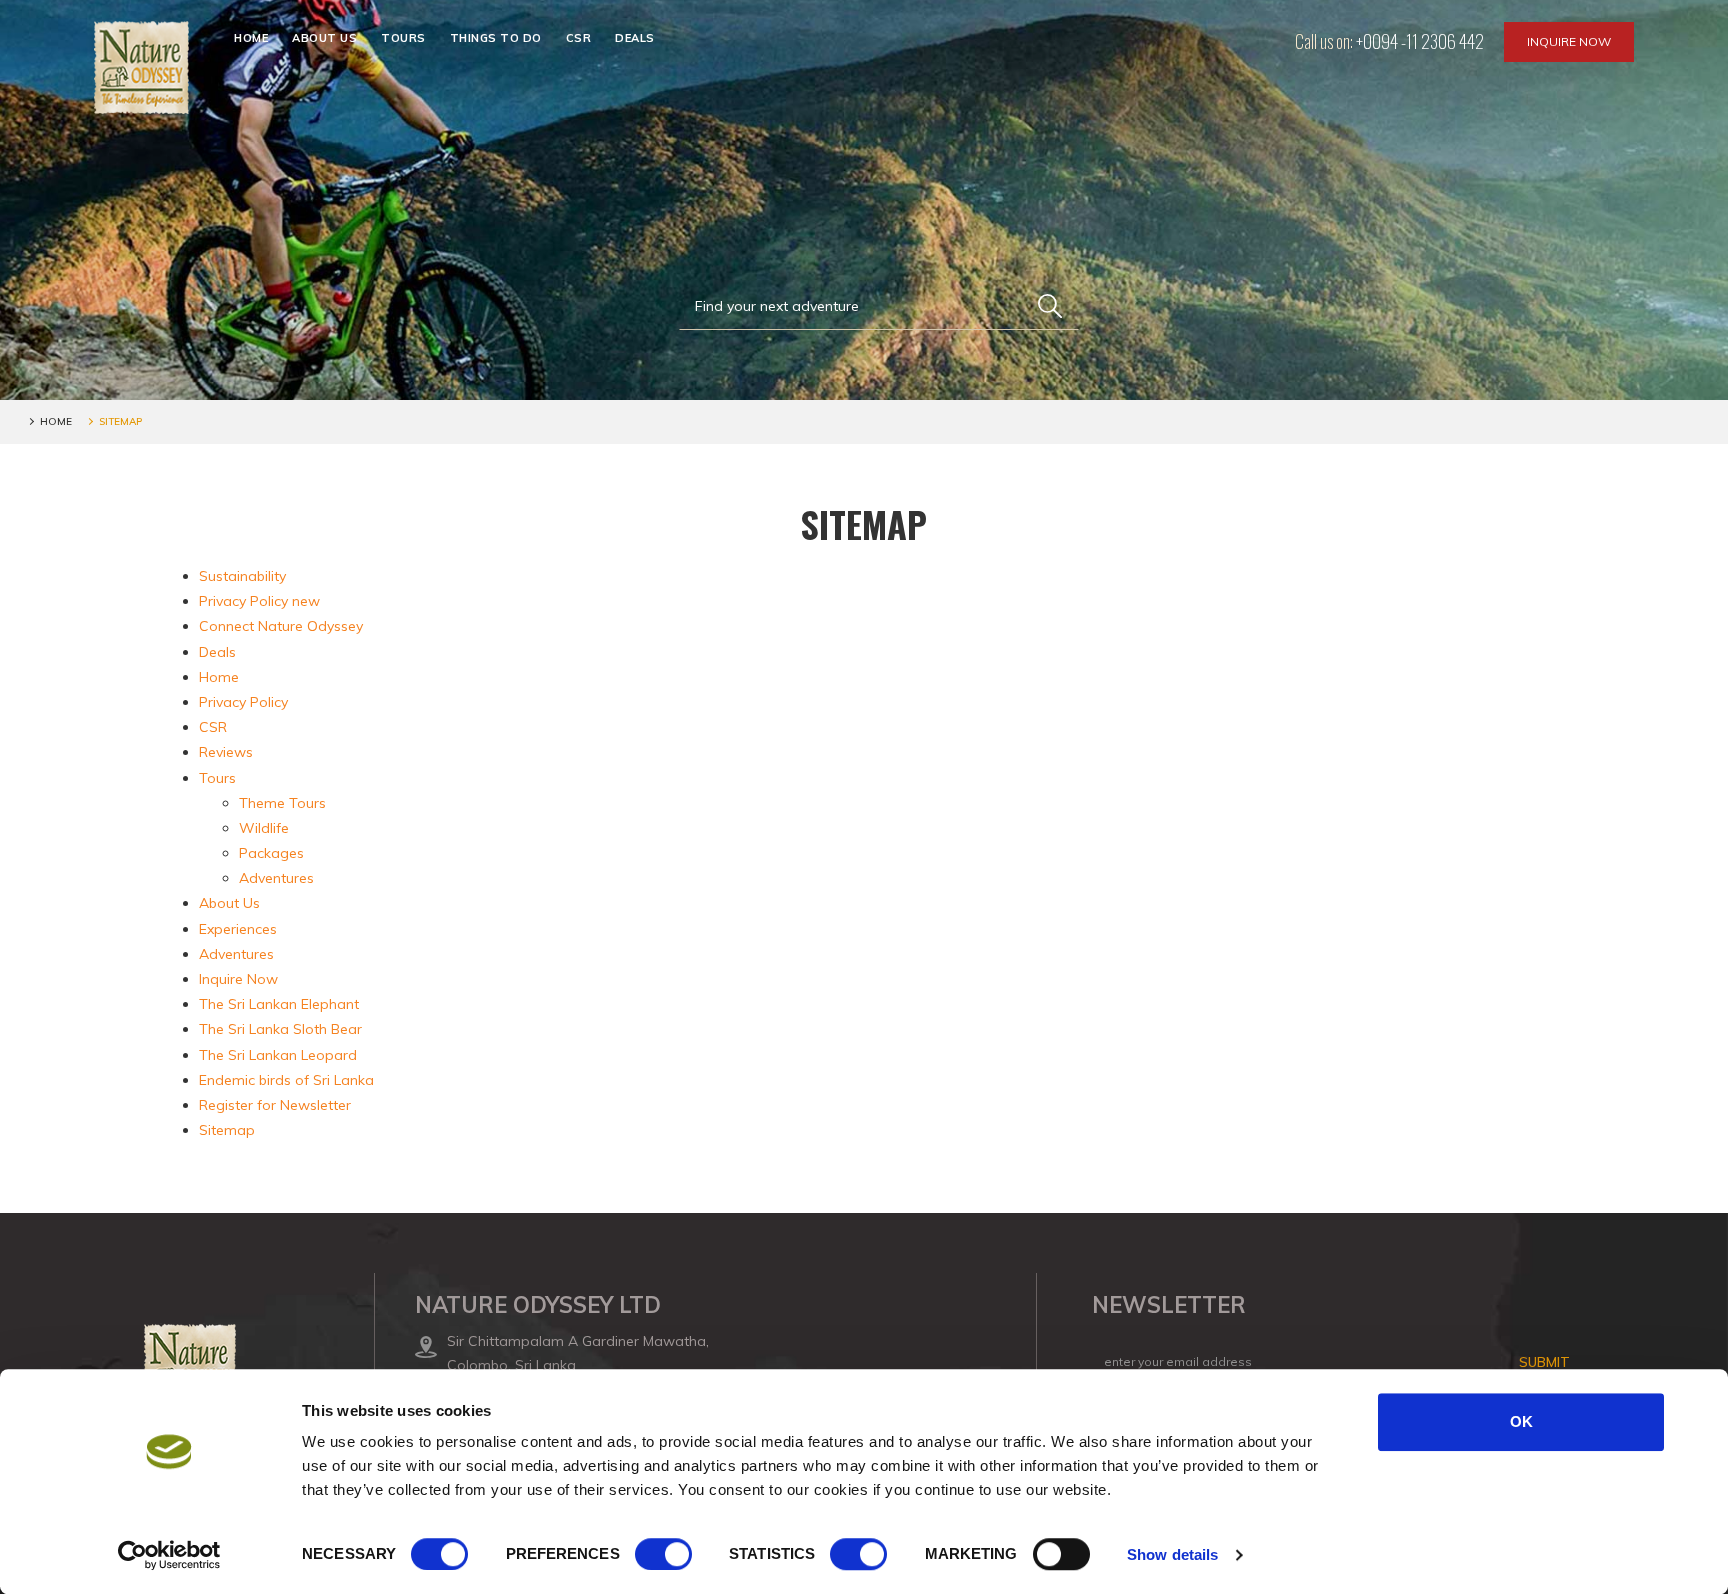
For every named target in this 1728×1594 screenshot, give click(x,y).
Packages (271, 853)
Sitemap (227, 1130)
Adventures (276, 878)
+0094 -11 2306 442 (1420, 41)
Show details (1172, 1554)
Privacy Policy (243, 702)
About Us (324, 38)
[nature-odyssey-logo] (141, 67)
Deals (635, 38)
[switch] (663, 1554)
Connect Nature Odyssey (281, 626)
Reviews (226, 752)
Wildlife (264, 828)
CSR (579, 38)
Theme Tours (282, 803)
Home (251, 38)
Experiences (238, 929)
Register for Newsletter (275, 1105)
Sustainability (242, 576)
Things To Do (496, 38)
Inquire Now (1569, 41)
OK (1521, 1421)
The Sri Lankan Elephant (279, 1004)
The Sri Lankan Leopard (278, 1055)
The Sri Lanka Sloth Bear (280, 1029)
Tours (403, 38)
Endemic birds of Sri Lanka (286, 1080)
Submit (1544, 1362)
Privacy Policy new (259, 601)
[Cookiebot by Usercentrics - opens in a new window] (169, 1555)
